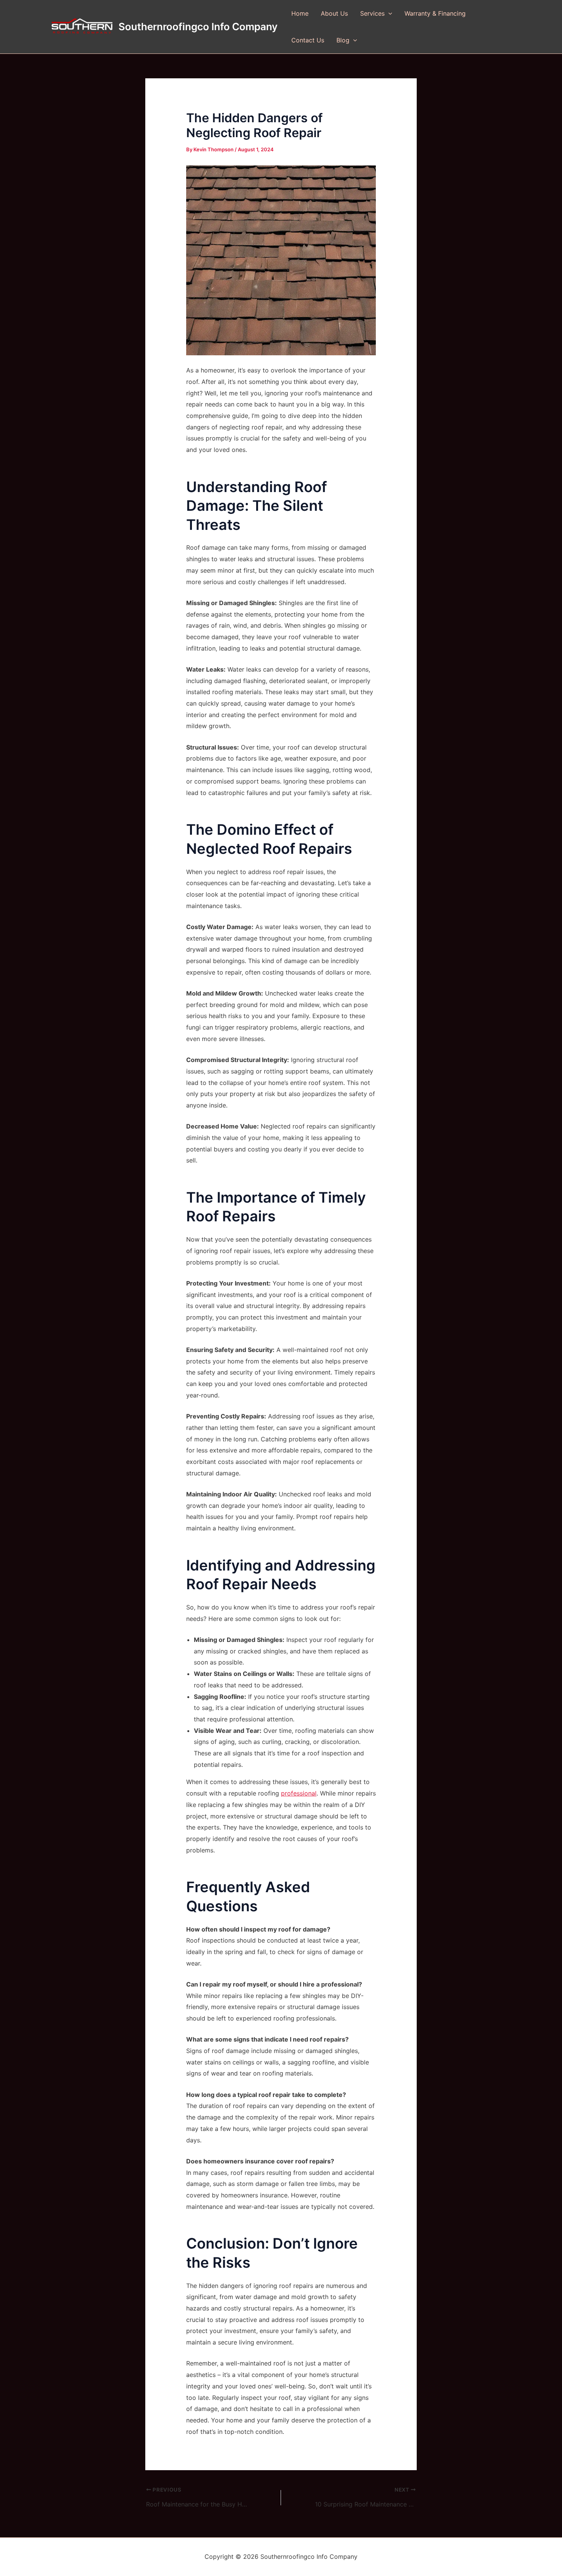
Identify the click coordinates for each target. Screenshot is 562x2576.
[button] (388, 13)
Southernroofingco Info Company (198, 27)
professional (299, 1793)
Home (300, 13)
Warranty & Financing (435, 13)
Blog (343, 40)
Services (372, 13)
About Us (334, 13)
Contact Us (308, 40)
